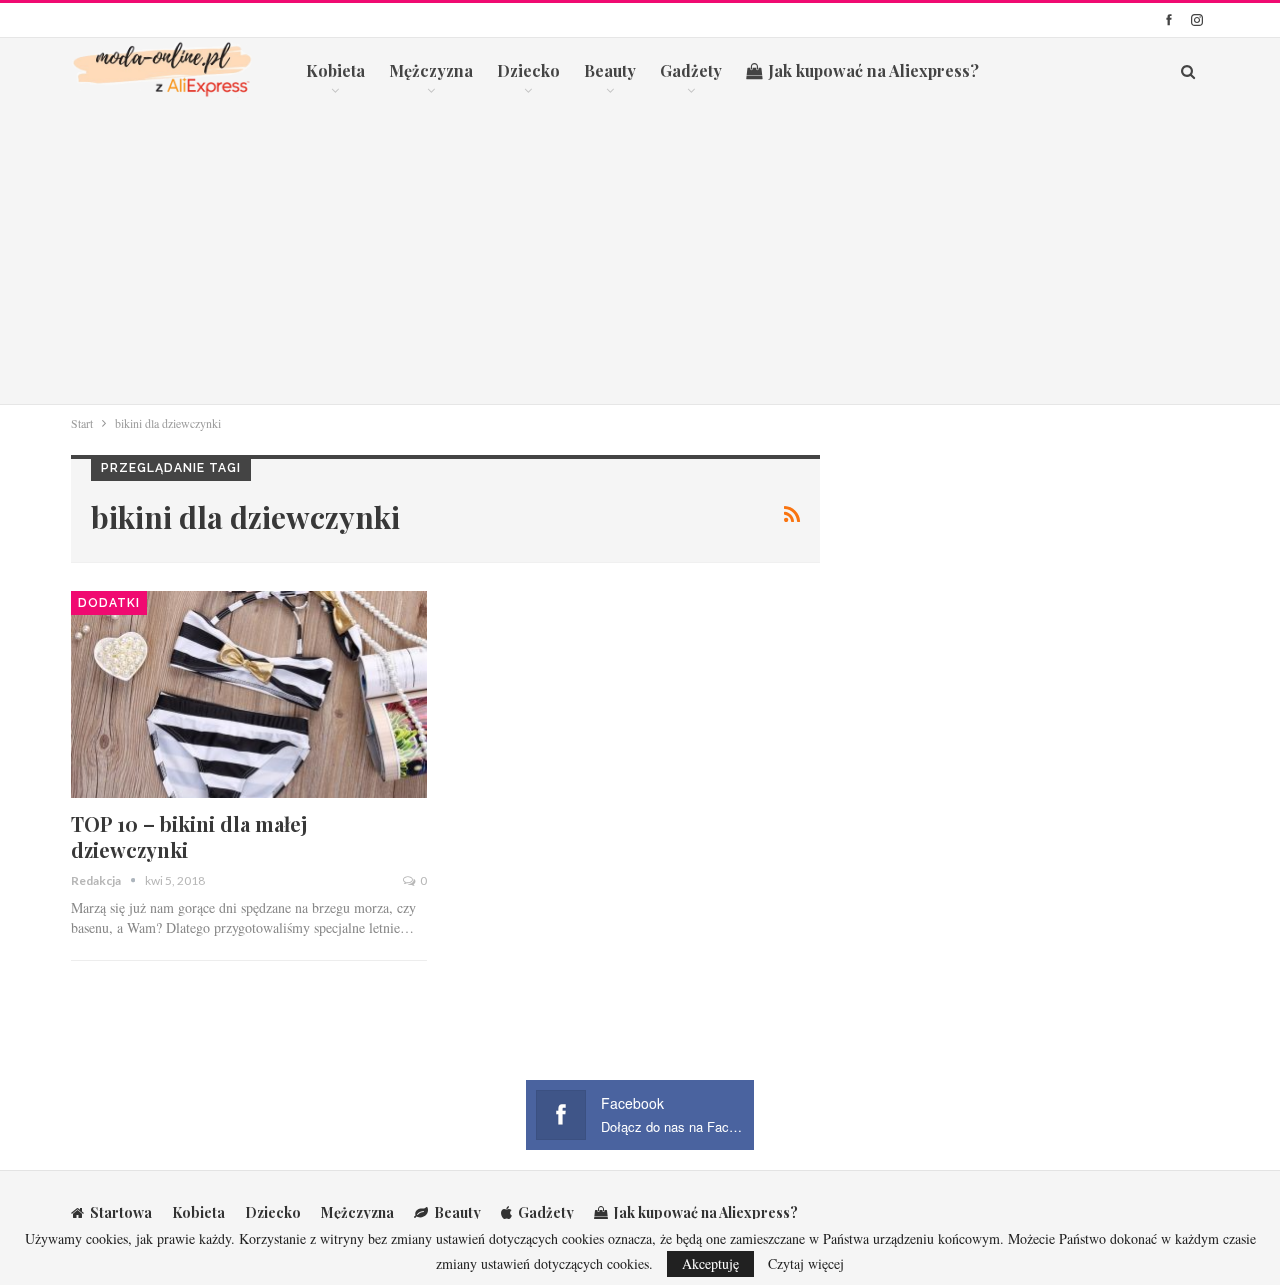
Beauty (610, 70)
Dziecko (528, 70)
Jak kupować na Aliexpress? (873, 70)
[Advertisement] (640, 254)
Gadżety (691, 70)
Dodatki (109, 603)
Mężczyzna (431, 70)
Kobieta (335, 70)
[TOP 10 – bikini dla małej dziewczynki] (249, 694)
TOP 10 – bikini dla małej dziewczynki (189, 836)
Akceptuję (710, 1263)
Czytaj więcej (806, 1264)
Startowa (121, 1212)
